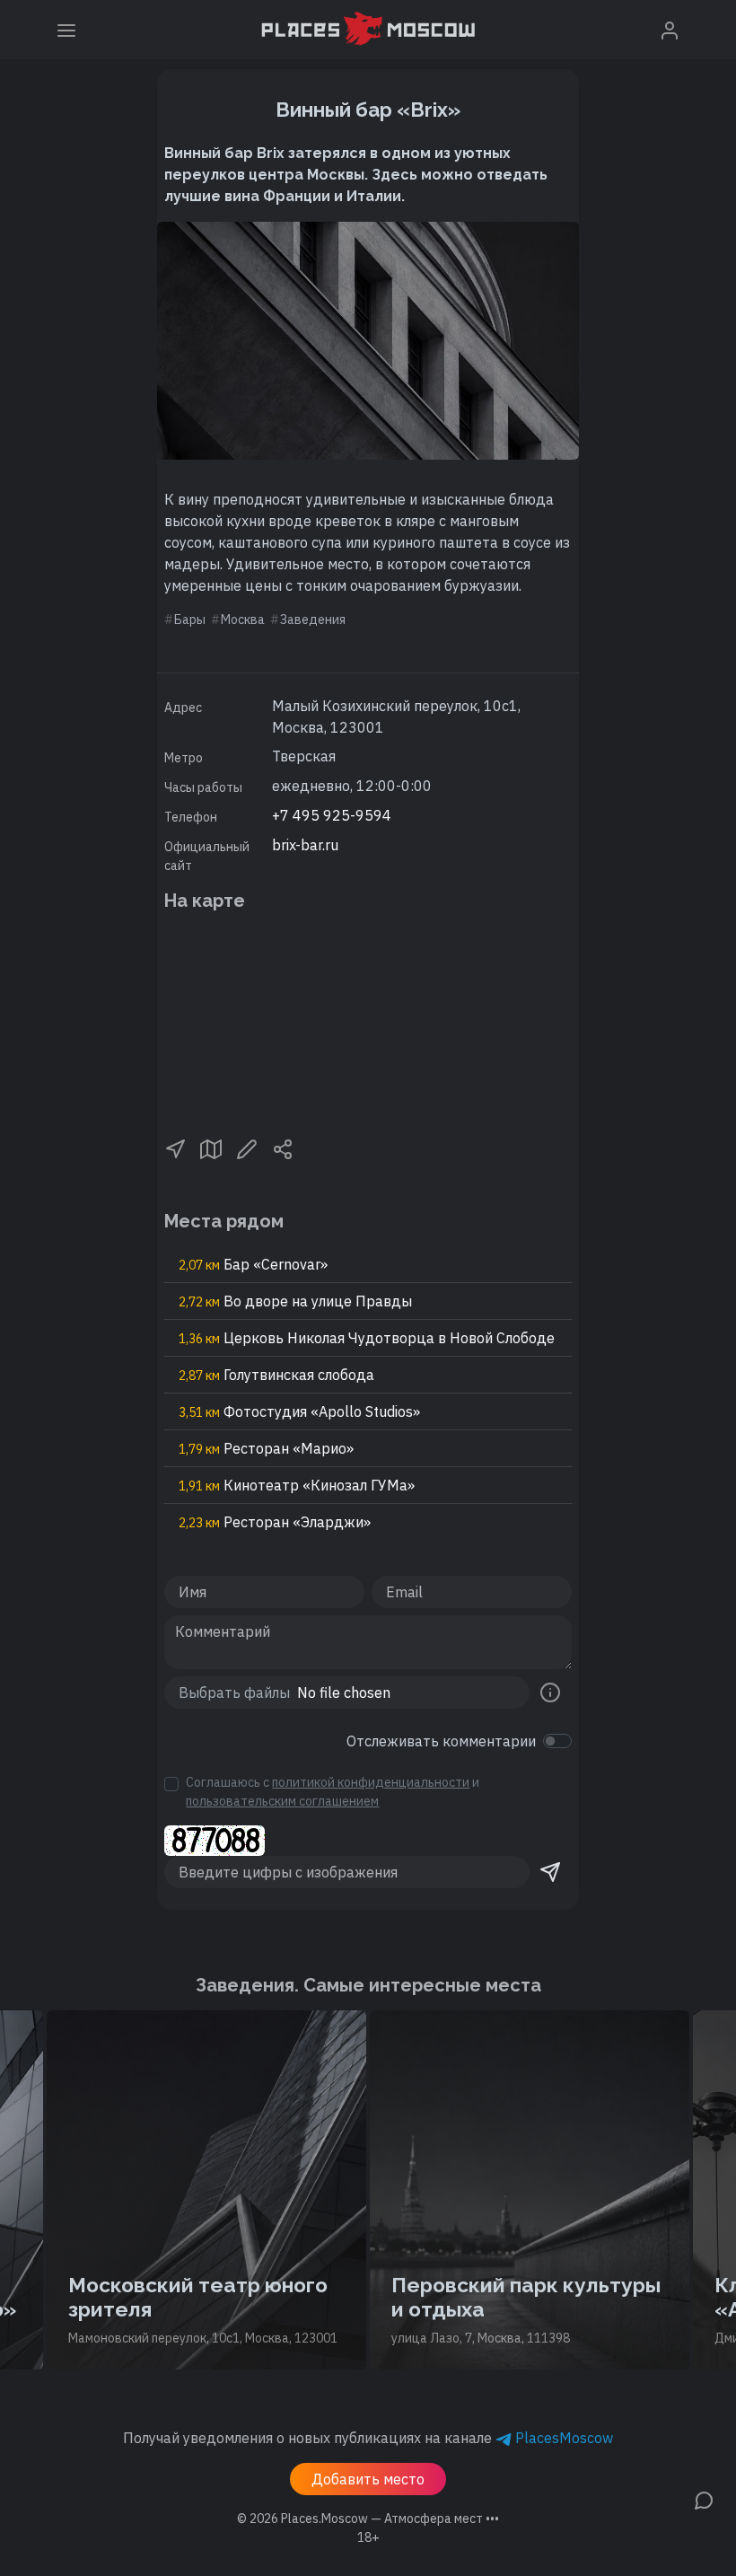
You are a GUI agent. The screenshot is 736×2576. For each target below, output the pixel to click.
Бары (190, 620)
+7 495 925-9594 (332, 815)
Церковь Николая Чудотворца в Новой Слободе (367, 1338)
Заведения (313, 620)
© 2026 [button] (368, 2519)
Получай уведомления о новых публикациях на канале (368, 2438)
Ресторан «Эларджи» (275, 1522)
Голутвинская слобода (276, 1375)
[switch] (557, 1741)
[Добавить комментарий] (704, 2499)
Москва (243, 620)
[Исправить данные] (247, 1148)
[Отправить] (550, 1872)
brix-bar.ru (305, 845)
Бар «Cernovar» (253, 1264)
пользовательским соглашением (282, 1801)
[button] (175, 1148)
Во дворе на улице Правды (295, 1301)
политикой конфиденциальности (371, 1782)
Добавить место (368, 2479)
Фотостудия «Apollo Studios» (299, 1411)
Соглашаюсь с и (333, 1792)
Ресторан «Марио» (266, 1448)
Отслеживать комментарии (441, 1741)
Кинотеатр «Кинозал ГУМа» (297, 1485)
